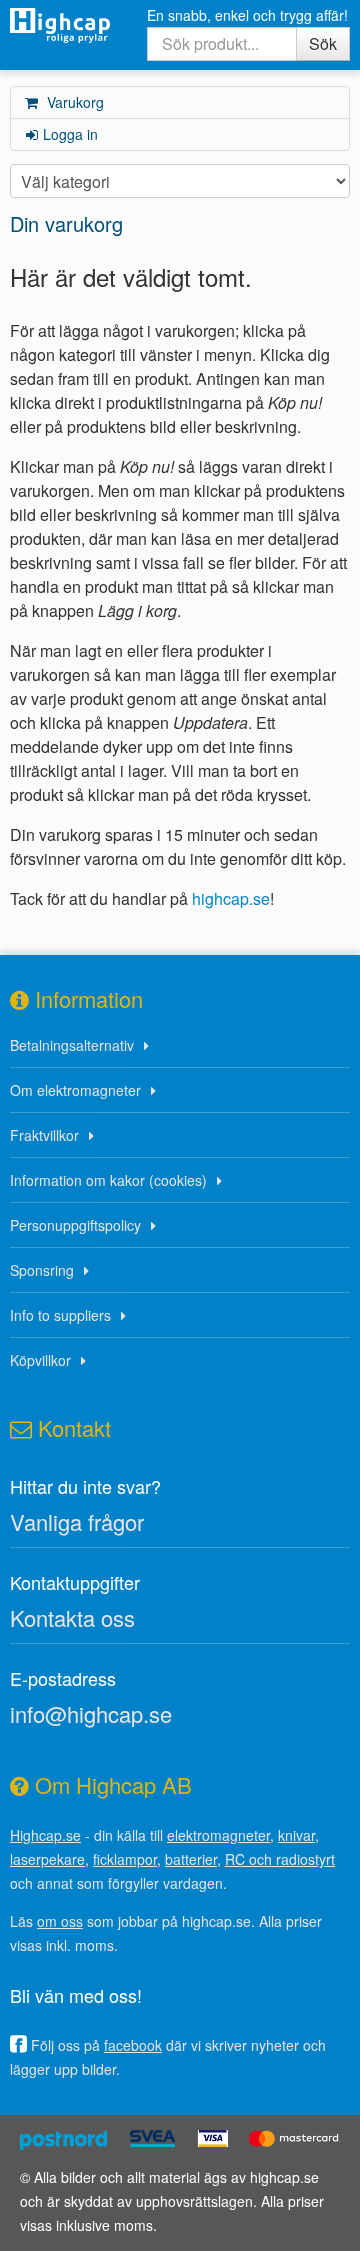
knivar (296, 1835)
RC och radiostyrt (280, 1859)
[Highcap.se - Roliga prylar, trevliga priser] (60, 26)
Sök (323, 43)
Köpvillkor (40, 1360)
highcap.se (231, 898)
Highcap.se (45, 1835)
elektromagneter (218, 1835)
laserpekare (47, 1859)
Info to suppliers (60, 1315)
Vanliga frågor (77, 1521)
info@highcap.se (91, 1713)
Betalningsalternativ (72, 1045)
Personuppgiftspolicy (75, 1225)
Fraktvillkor (44, 1135)
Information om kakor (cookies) (108, 1180)
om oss (60, 1921)
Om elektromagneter (75, 1090)
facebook (133, 2045)
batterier (191, 1859)
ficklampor (125, 1859)
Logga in (70, 134)
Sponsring (42, 1270)
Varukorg (73, 102)
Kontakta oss (72, 1617)
